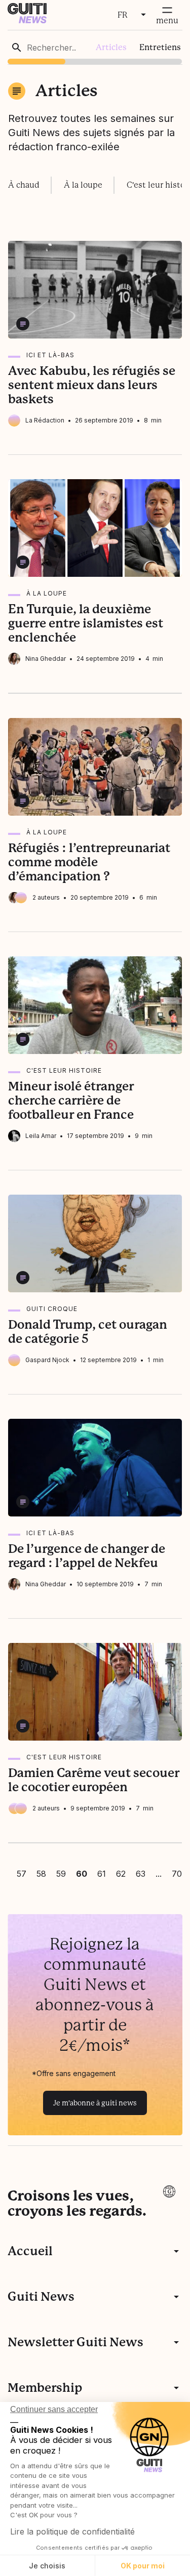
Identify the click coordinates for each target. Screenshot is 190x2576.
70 (177, 1874)
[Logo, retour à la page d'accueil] (27, 20)
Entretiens (160, 47)
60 (82, 1874)
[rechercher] (17, 48)
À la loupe (83, 185)
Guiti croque (52, 1309)
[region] (95, 47)
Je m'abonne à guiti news (95, 2103)
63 (141, 1874)
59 (61, 1874)
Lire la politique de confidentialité (72, 2531)
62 (121, 1874)
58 (41, 1874)
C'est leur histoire (64, 1070)
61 (102, 1874)
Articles (111, 47)
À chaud (24, 185)
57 (22, 1874)
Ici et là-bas (50, 355)
